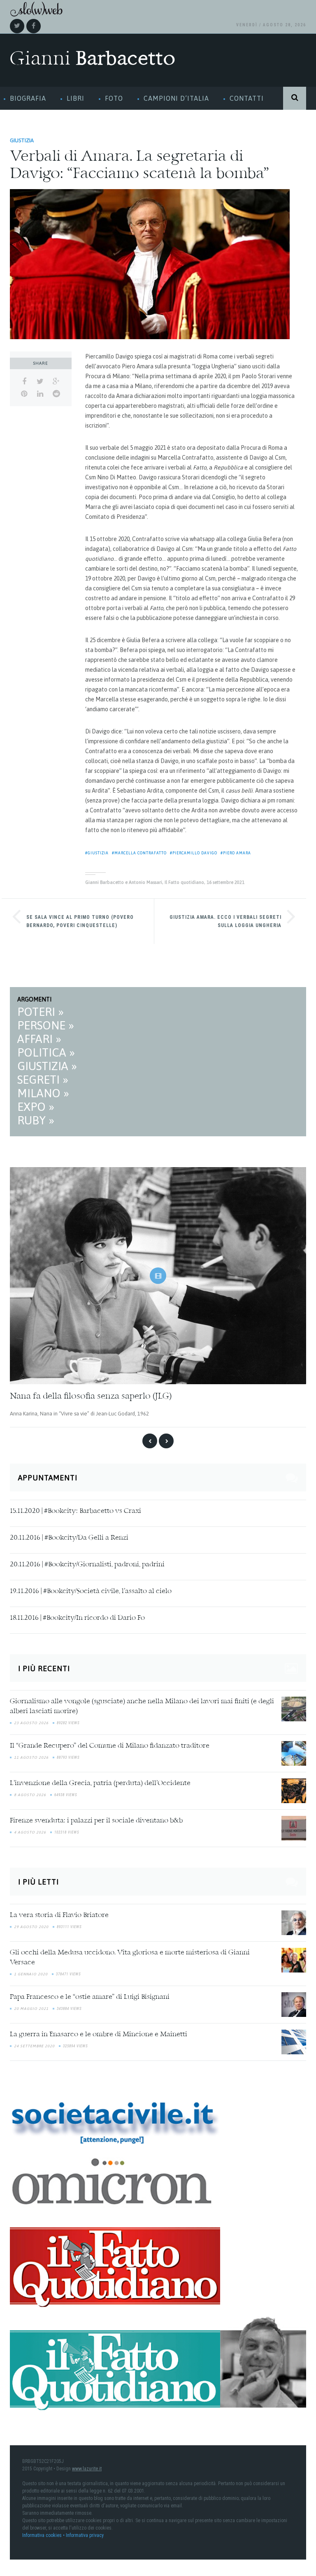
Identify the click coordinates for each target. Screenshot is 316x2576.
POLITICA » (46, 1052)
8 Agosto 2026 (30, 1795)
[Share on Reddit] (56, 394)
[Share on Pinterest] (24, 394)
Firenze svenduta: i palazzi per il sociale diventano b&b (96, 1821)
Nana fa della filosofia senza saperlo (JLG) (91, 1397)
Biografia (28, 98)
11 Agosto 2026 (31, 1757)
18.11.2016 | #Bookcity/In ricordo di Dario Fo (77, 1618)
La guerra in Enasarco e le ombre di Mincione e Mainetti (99, 2035)
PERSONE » (46, 1025)
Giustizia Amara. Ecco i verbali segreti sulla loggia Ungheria (225, 921)
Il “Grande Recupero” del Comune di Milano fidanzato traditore (110, 1746)
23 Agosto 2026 (31, 1723)
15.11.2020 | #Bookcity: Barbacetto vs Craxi (76, 1511)
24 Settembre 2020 (34, 2046)
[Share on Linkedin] (40, 394)
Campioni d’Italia (176, 98)
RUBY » (36, 1120)
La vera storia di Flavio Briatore (59, 1915)
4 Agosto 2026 (30, 1832)
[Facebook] (34, 26)
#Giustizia (97, 853)
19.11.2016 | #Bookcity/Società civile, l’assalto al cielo (91, 1591)
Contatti (247, 98)
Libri (76, 98)
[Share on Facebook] (24, 382)
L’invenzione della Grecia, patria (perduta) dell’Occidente (100, 1783)
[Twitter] (17, 26)
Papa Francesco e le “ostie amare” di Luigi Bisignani (90, 1997)
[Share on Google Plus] (56, 382)
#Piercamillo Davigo (194, 853)
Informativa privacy (85, 2535)
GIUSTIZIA (22, 140)
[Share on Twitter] (40, 382)
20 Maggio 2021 (31, 2009)
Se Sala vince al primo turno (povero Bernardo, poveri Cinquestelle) (80, 921)
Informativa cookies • (44, 2535)
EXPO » (36, 1107)
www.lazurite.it (87, 2469)
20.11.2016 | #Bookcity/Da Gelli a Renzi (69, 1538)
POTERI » (41, 1012)
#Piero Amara (236, 853)
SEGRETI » (43, 1080)
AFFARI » (39, 1039)
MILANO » (43, 1093)
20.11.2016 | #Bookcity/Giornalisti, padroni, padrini (87, 1565)
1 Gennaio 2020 (31, 1974)
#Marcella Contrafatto (139, 853)
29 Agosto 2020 (31, 1927)
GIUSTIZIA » (47, 1066)
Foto (114, 98)
